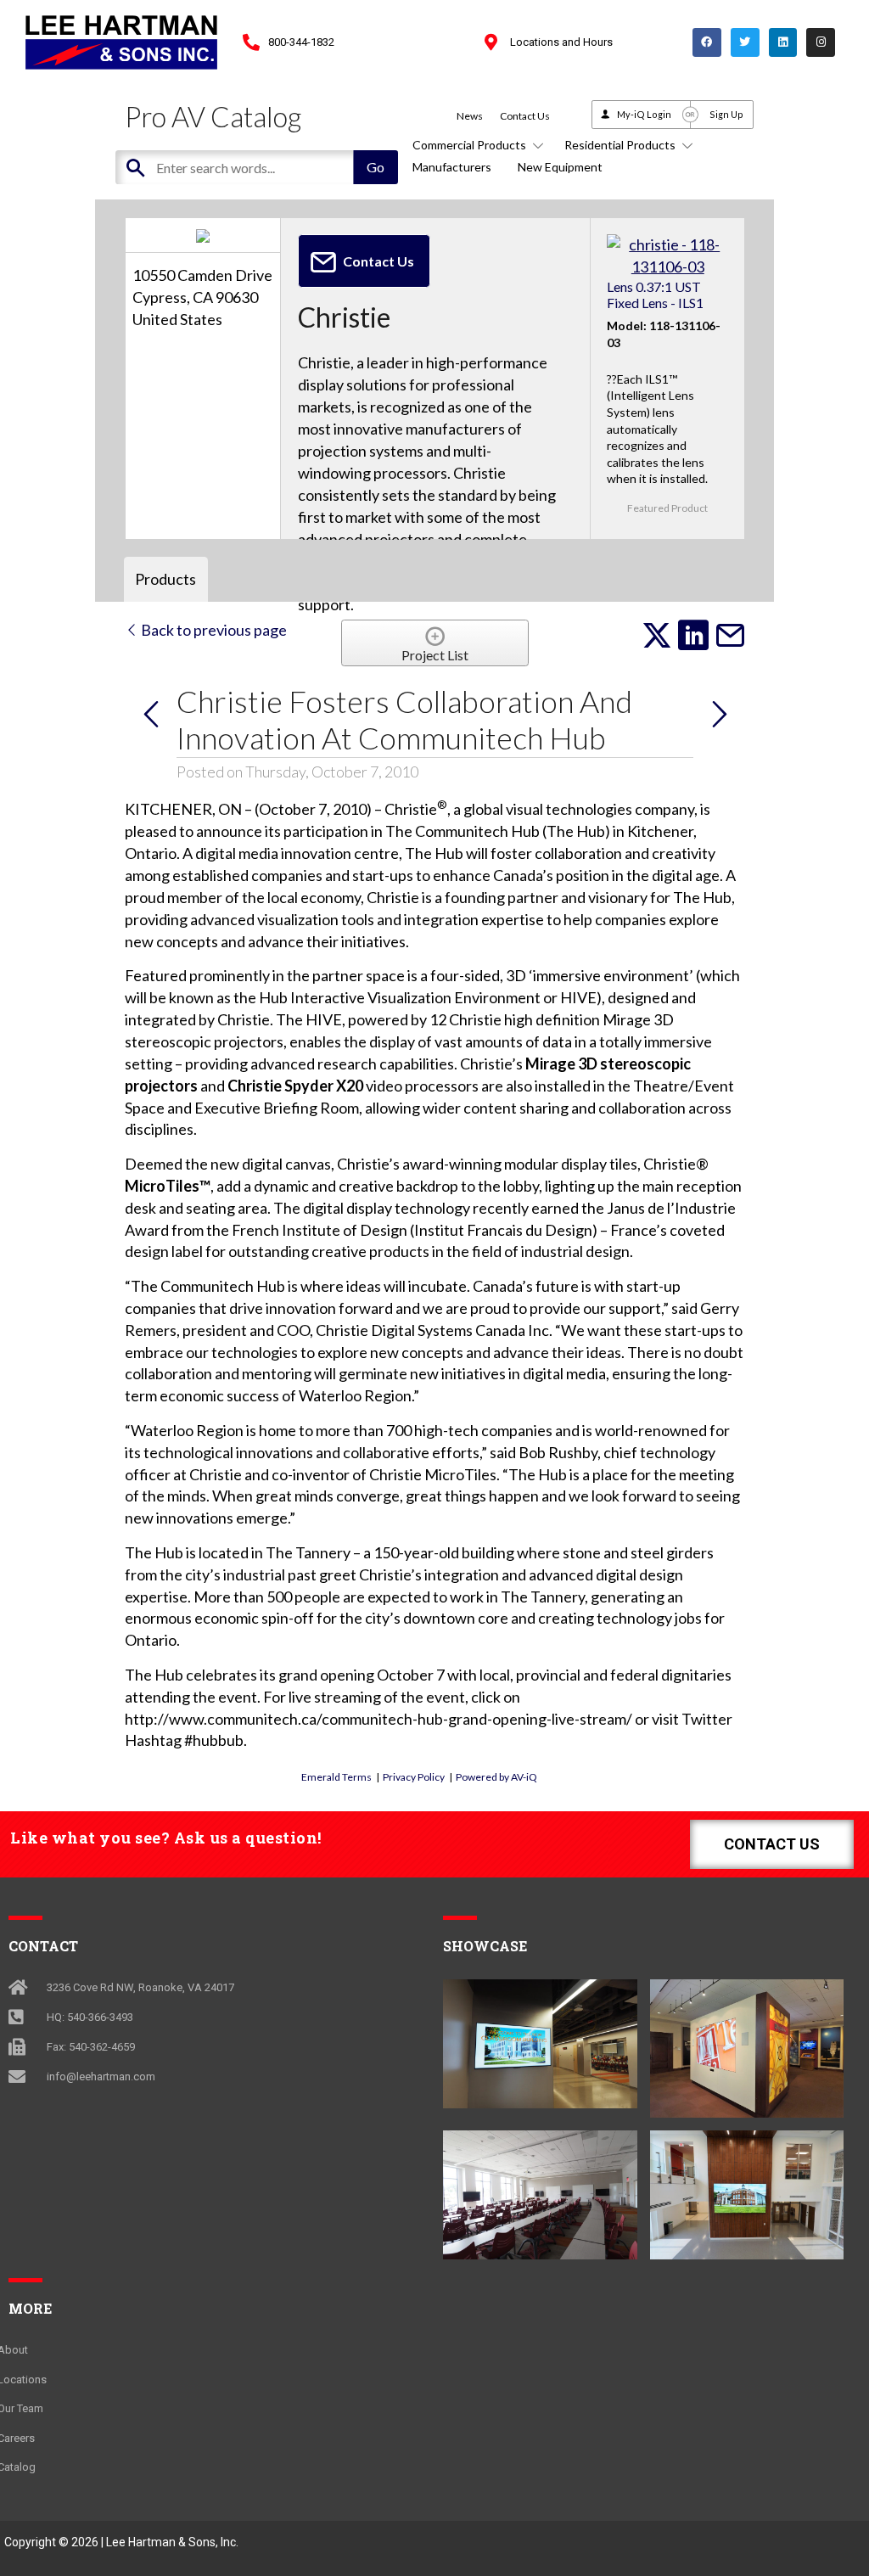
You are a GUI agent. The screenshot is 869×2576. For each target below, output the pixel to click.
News (470, 116)
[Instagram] (821, 42)
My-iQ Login (644, 114)
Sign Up (726, 114)
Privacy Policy (414, 1777)
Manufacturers (452, 167)
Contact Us (525, 116)
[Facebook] (707, 42)
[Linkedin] (783, 42)
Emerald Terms (336, 1777)
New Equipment (560, 167)
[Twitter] (745, 42)
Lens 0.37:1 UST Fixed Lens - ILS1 (655, 295)
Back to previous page (213, 630)
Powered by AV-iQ (496, 1777)
